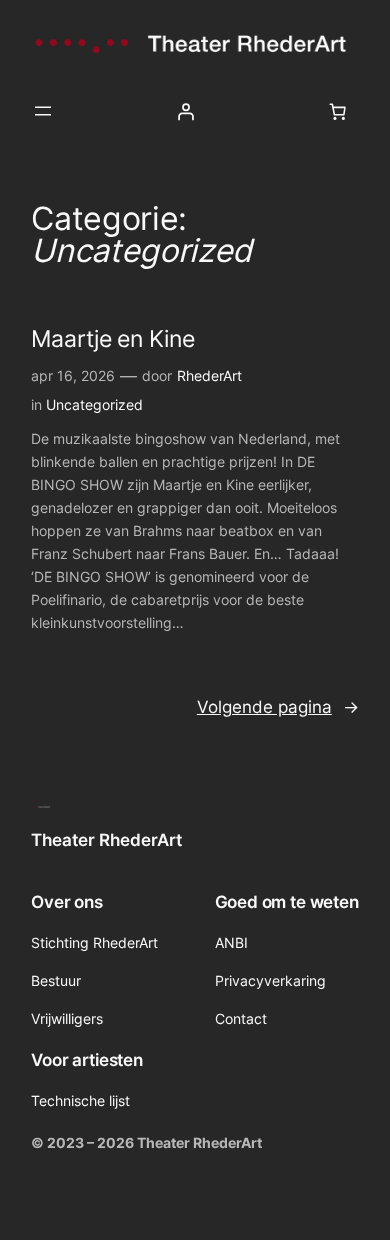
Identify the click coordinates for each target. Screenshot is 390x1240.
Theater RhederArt (106, 840)
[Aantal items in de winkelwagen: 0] (338, 111)
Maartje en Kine (113, 338)
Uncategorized (94, 404)
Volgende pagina (278, 707)
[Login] (186, 111)
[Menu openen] (43, 111)
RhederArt (209, 375)
